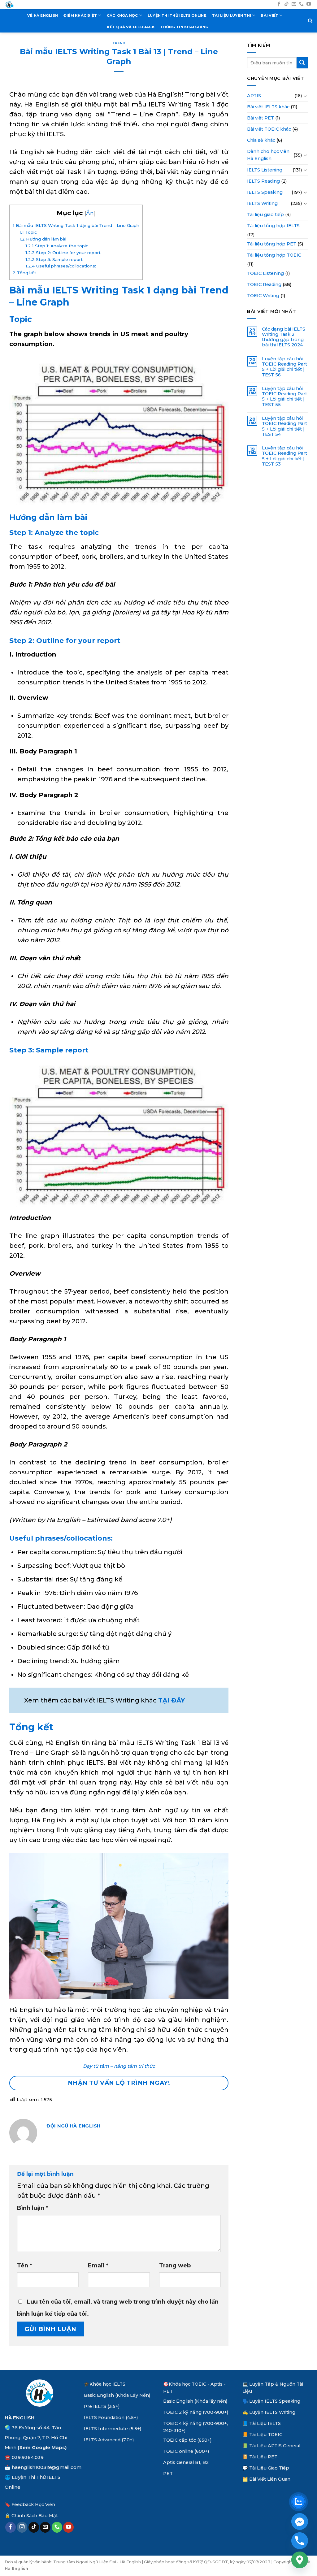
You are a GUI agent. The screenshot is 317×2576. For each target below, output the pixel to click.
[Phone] (300, 2541)
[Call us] (301, 4)
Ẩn (90, 213)
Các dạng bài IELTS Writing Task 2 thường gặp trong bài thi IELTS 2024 (284, 337)
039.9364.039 (28, 2457)
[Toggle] (306, 96)
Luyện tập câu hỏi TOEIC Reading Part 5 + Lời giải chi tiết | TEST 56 (284, 367)
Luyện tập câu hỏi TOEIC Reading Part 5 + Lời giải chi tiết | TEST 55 (284, 397)
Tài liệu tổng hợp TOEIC (274, 255)
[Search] (310, 21)
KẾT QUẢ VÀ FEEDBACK (131, 27)
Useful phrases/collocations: (61, 266)
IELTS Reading (263, 181)
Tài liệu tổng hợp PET (272, 244)
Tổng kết (24, 273)
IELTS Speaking (265, 192)
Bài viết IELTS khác (268, 107)
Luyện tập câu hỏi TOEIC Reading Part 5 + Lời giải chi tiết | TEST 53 (284, 456)
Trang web (175, 2266)
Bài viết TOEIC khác (269, 129)
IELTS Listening (265, 170)
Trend (119, 43)
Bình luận (33, 2208)
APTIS (254, 96)
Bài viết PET (261, 118)
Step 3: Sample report (54, 259)
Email (98, 2266)
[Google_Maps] (300, 2560)
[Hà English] (9, 5)
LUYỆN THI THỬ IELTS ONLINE (177, 15)
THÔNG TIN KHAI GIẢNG (185, 27)
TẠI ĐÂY (172, 1700)
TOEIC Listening (265, 273)
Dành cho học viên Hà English (268, 155)
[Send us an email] (294, 4)
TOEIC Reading (264, 284)
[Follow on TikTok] (287, 4)
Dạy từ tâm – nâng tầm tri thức (119, 2066)
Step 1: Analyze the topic (57, 246)
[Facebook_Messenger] (300, 2522)
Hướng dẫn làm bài (43, 239)
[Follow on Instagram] (22, 2527)
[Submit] (302, 63)
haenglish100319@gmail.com (47, 2467)
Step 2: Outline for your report (63, 253)
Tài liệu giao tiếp (265, 215)
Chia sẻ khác (261, 140)
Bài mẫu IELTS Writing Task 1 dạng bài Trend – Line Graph (76, 225)
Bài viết (269, 15)
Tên (25, 2266)
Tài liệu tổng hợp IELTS (273, 226)
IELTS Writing (262, 203)
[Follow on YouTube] (309, 4)
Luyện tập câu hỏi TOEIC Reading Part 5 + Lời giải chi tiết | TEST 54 (284, 426)
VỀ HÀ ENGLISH (43, 15)
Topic (28, 232)
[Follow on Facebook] (279, 4)
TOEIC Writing (263, 296)
